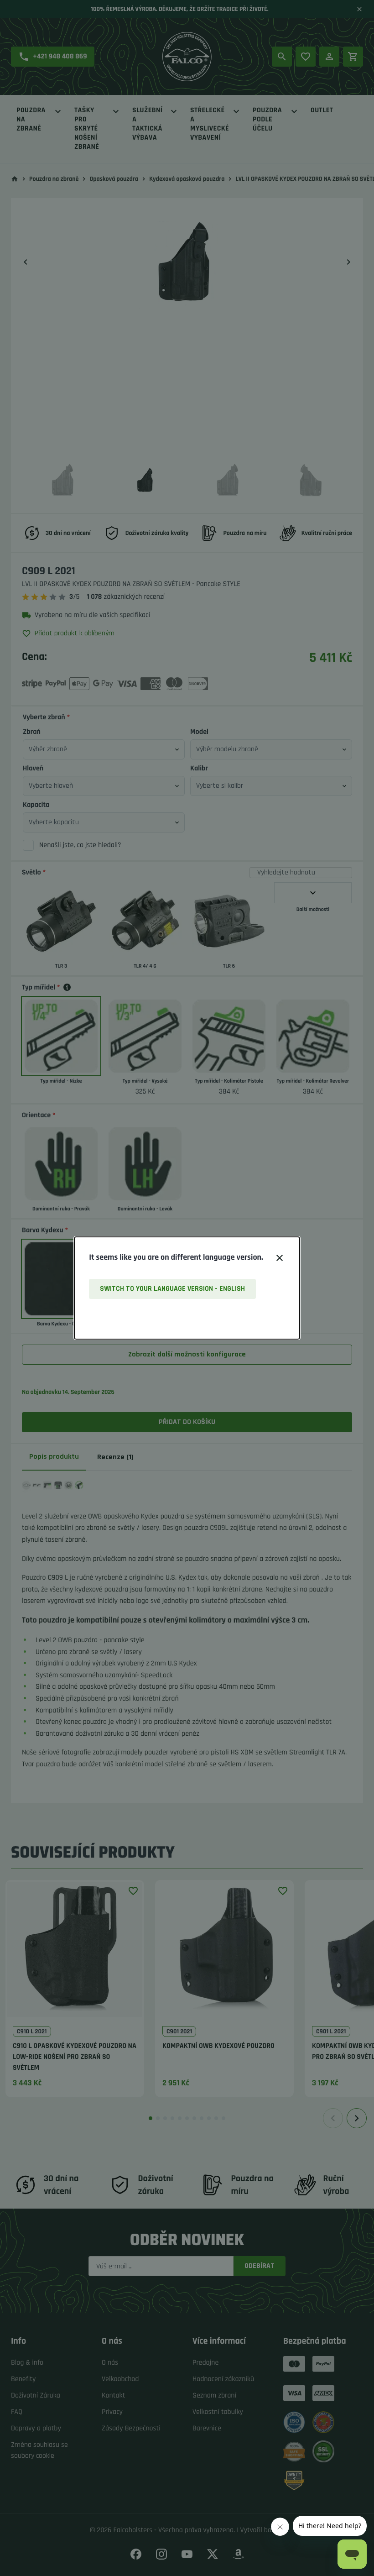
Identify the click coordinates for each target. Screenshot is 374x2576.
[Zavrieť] (280, 1258)
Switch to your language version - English (172, 1289)
